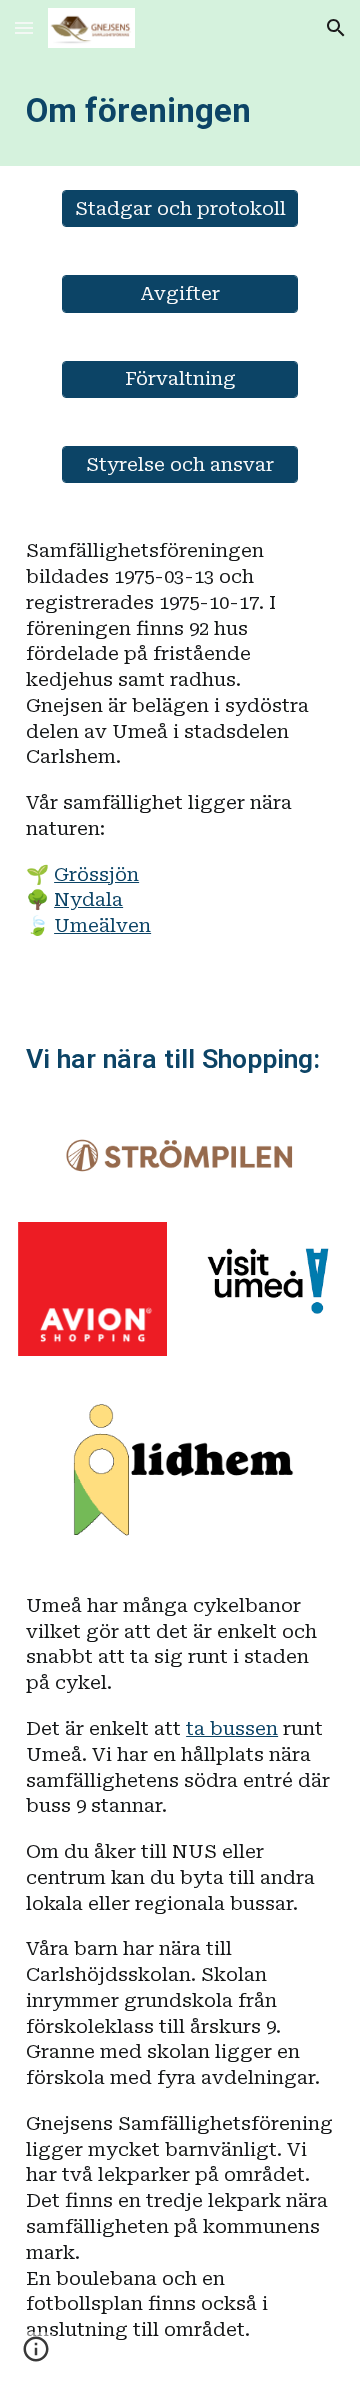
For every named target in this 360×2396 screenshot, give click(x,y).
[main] (180, 111)
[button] (24, 27)
